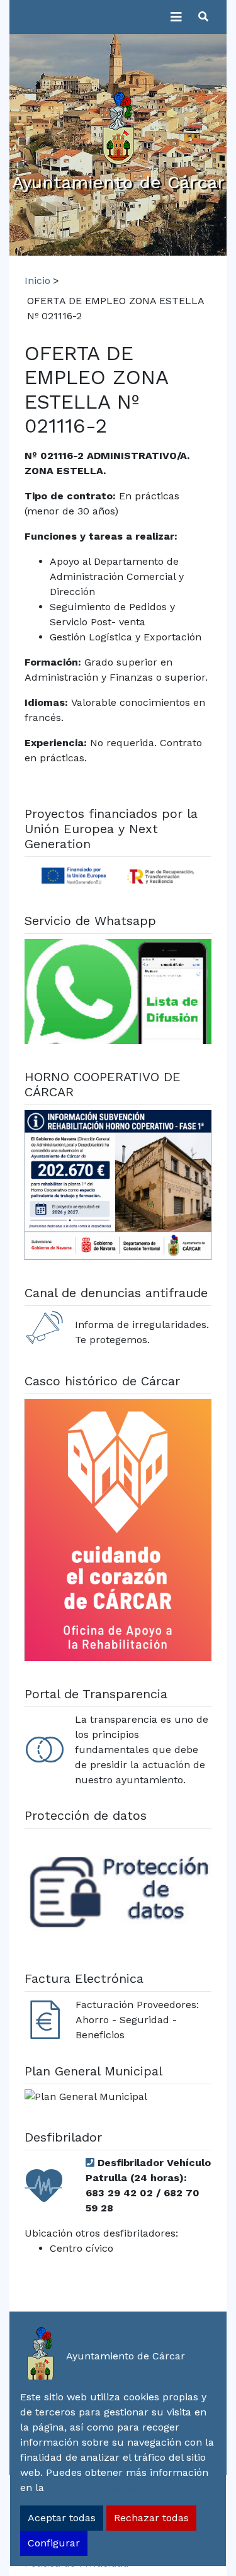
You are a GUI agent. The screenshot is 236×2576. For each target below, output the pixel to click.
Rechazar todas (151, 2518)
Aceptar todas (62, 2518)
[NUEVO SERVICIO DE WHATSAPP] (118, 993)
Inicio (37, 281)
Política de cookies (92, 2488)
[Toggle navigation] (176, 17)
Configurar (54, 2543)
